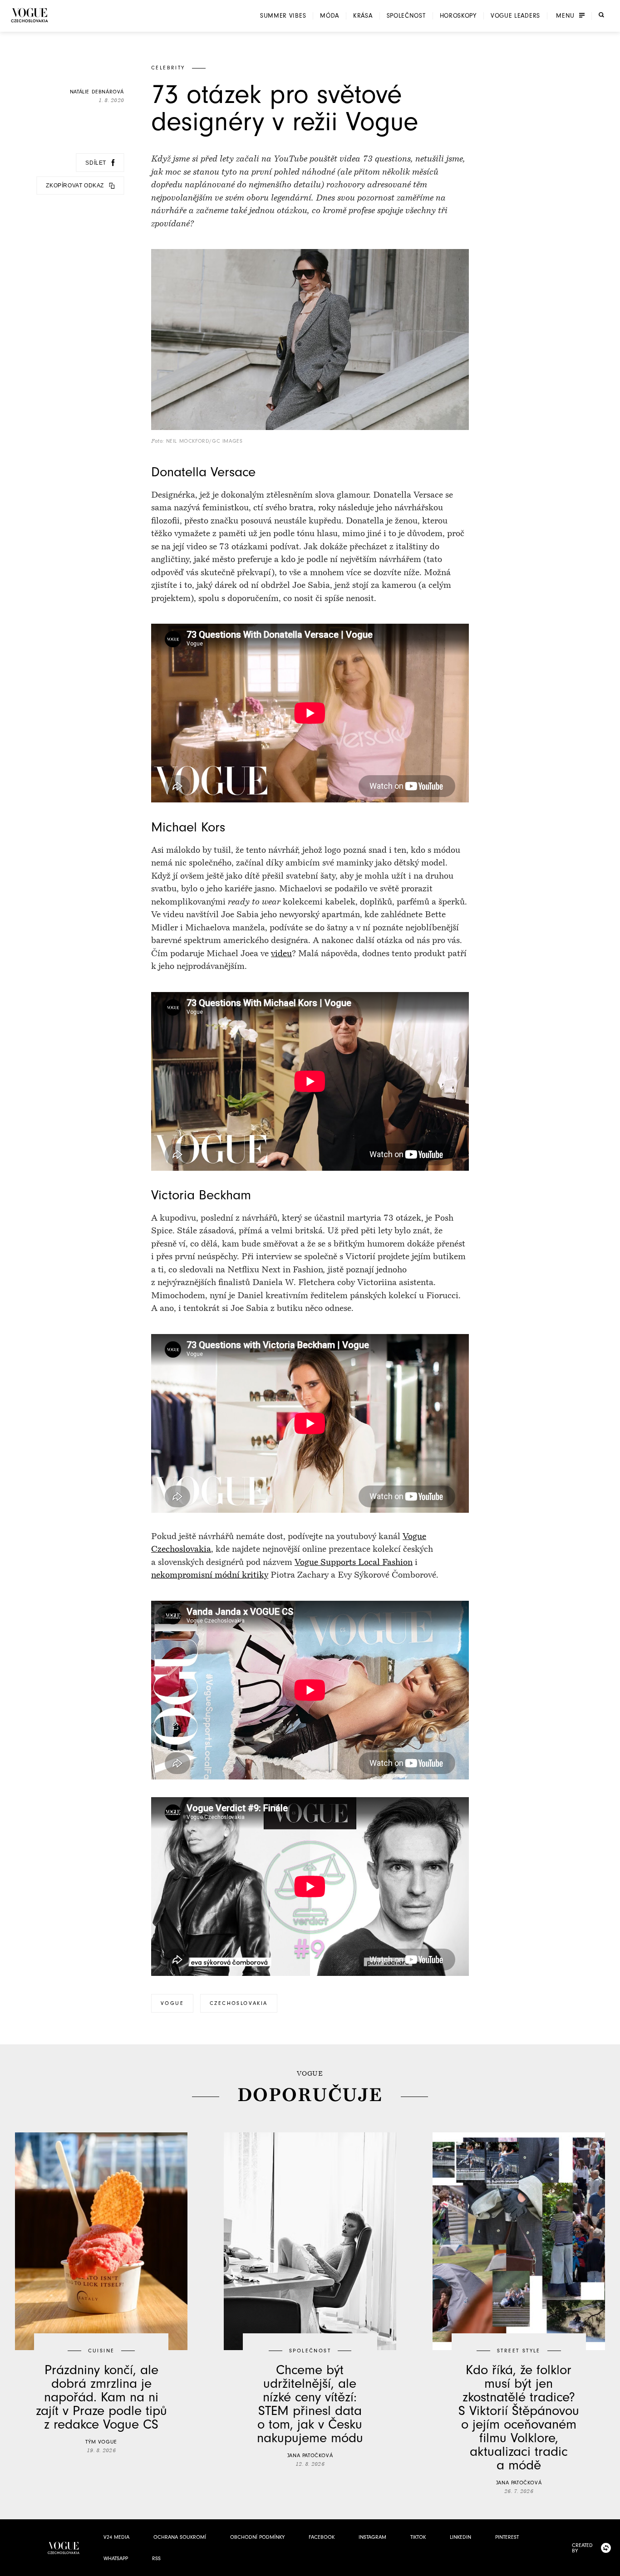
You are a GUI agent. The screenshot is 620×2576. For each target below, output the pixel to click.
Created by (582, 2548)
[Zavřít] (610, 2566)
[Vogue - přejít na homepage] (30, 15)
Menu (565, 16)
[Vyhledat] (601, 15)
